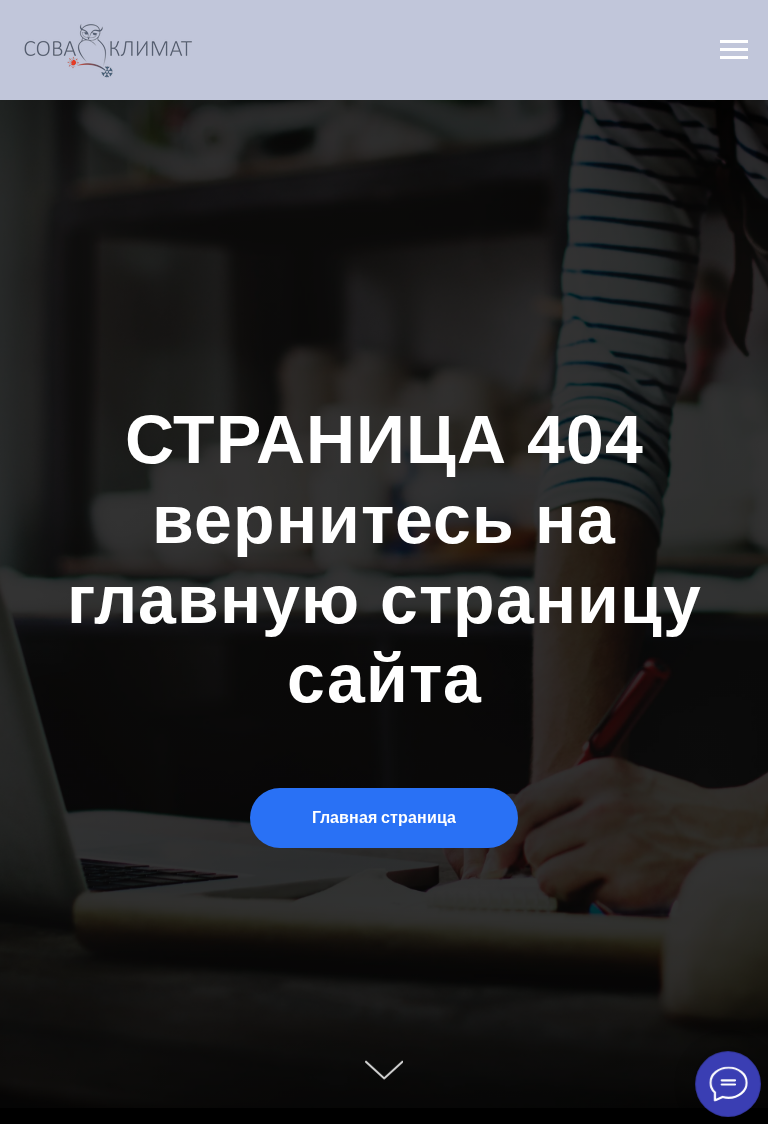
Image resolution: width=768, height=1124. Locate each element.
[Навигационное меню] (734, 50)
